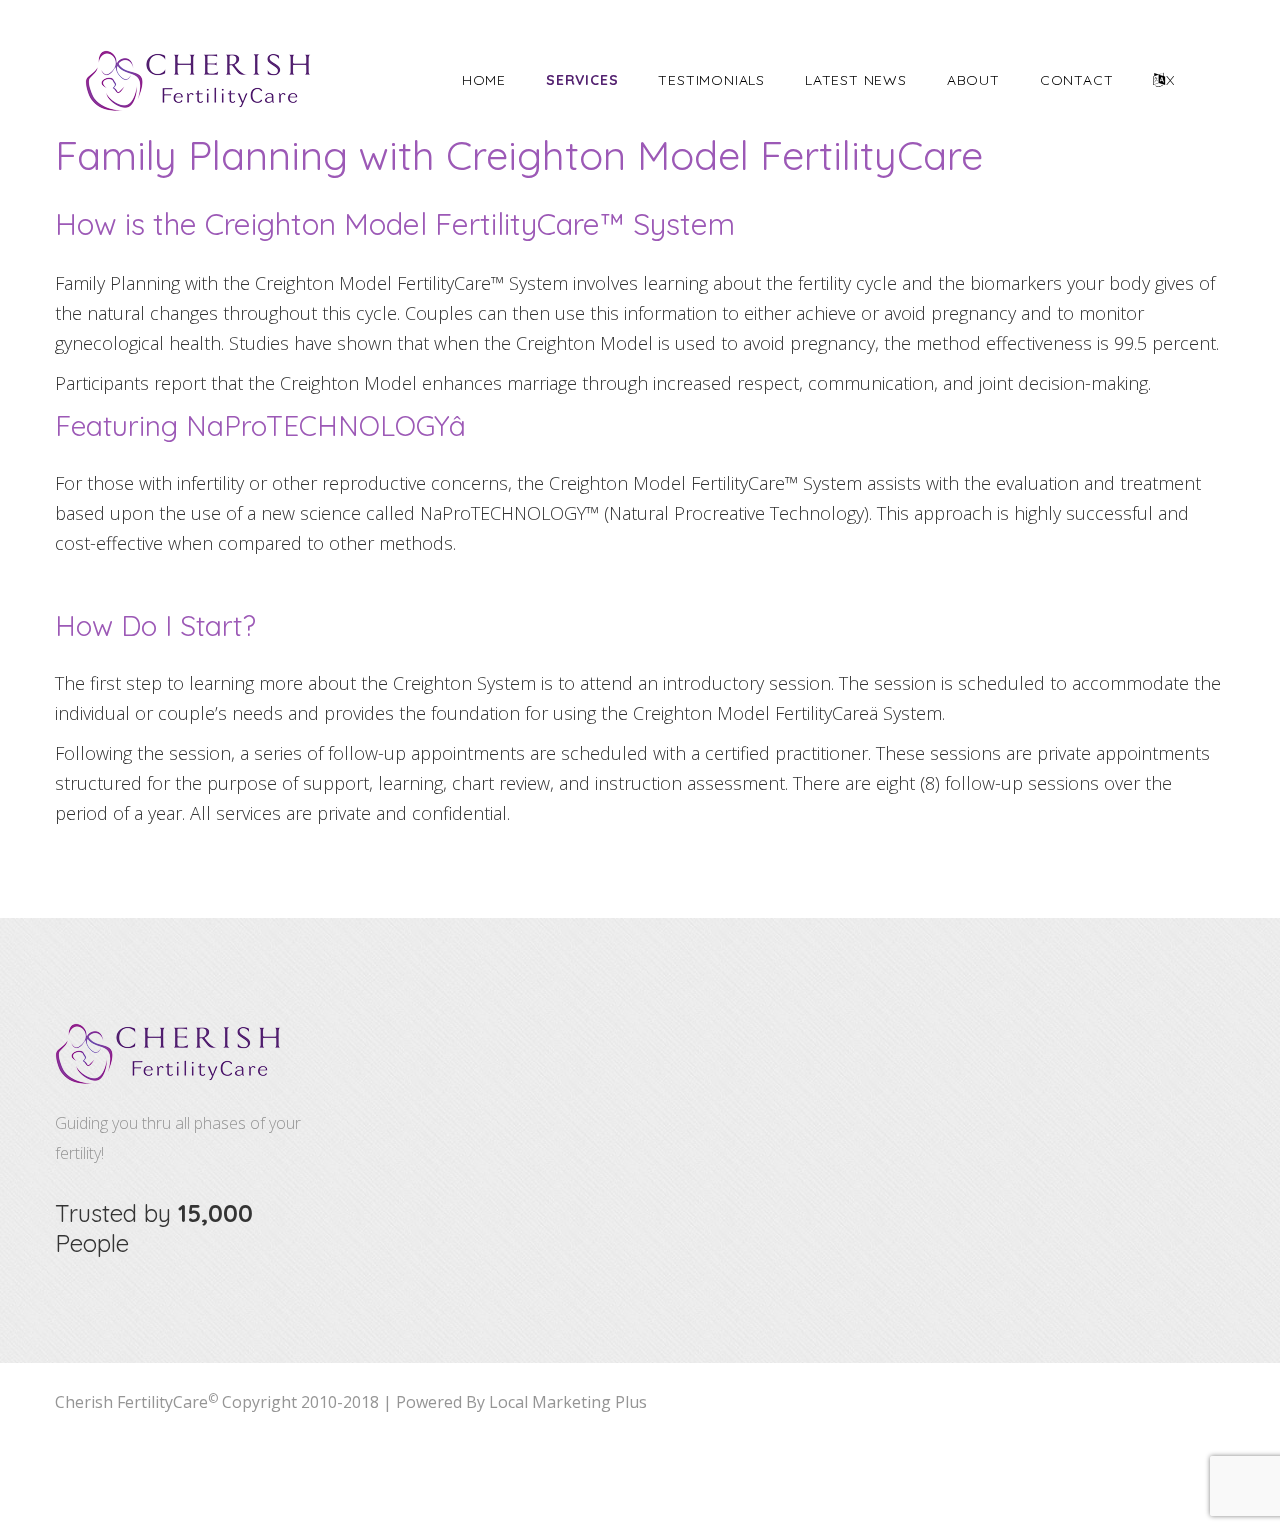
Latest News (856, 80)
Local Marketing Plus (568, 1402)
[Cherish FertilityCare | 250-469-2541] (199, 81)
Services (582, 80)
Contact (1077, 80)
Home (484, 80)
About (973, 80)
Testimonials (711, 80)
